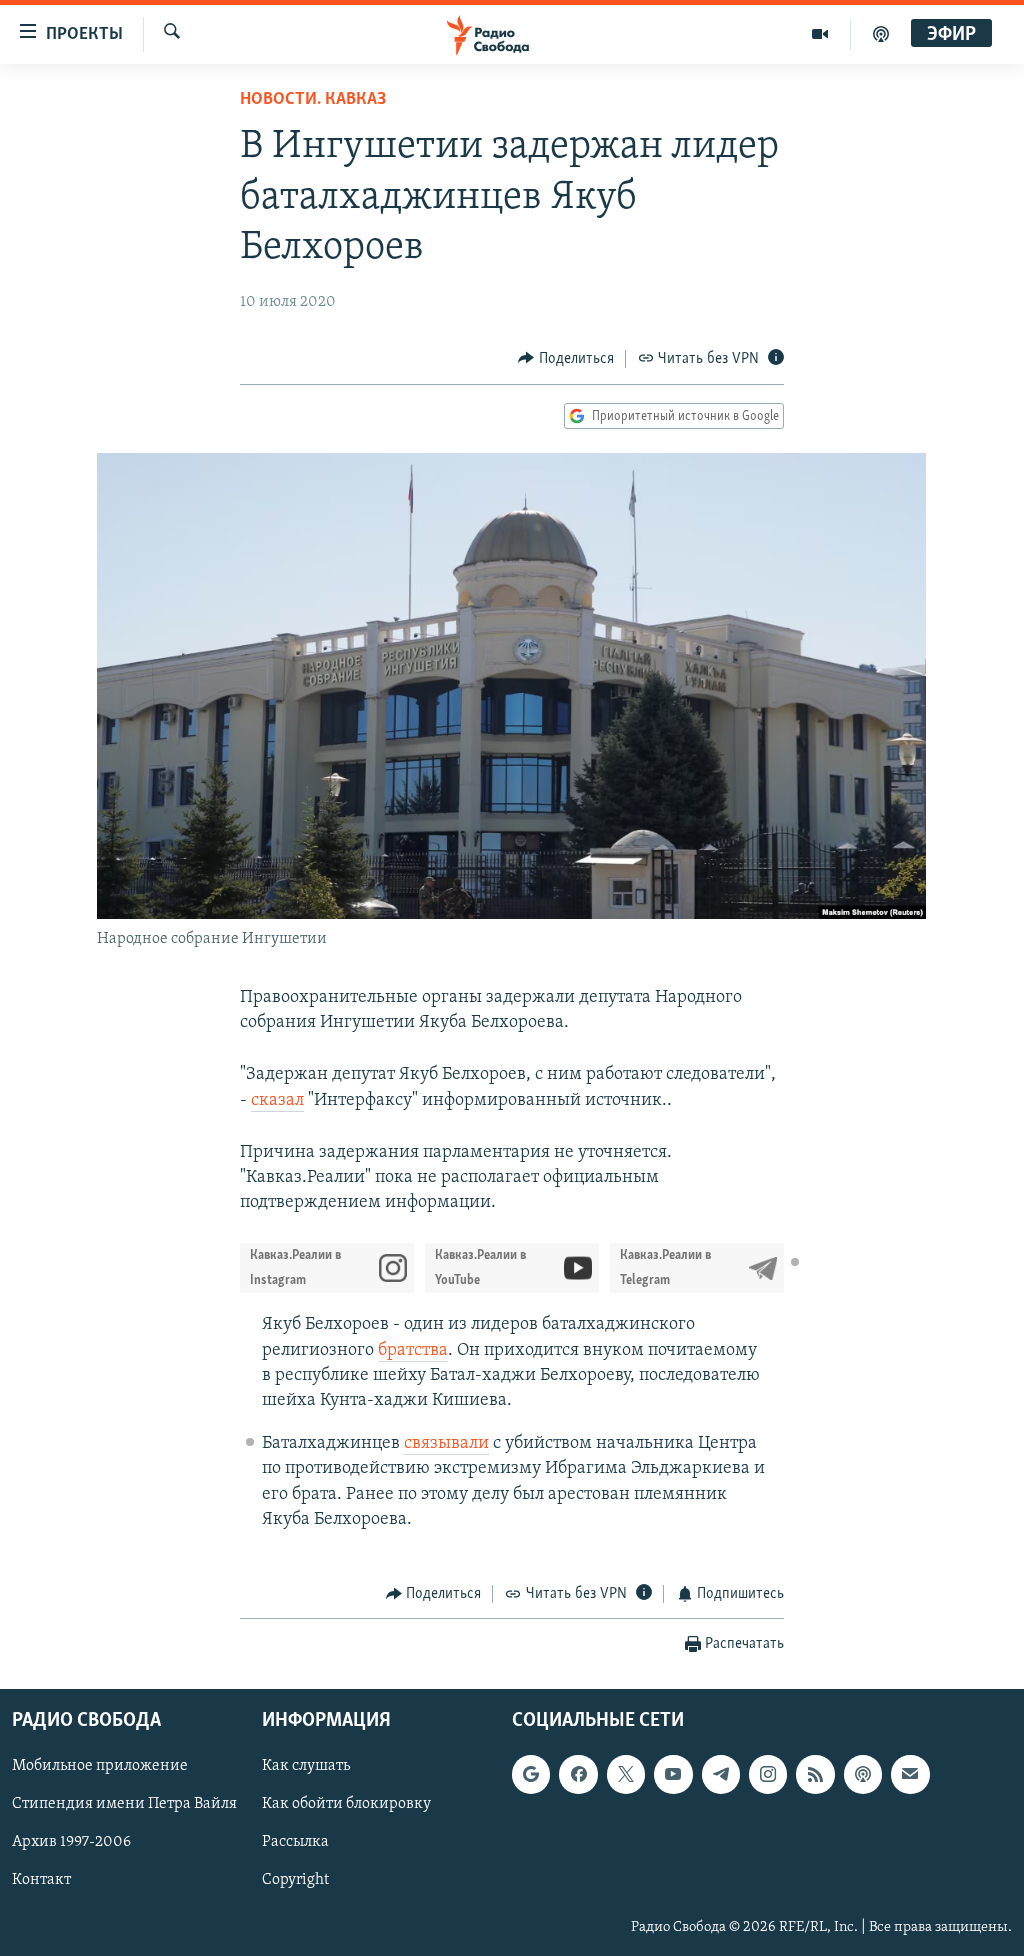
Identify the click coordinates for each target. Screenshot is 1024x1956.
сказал (277, 1101)
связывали (446, 1444)
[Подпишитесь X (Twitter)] (626, 1775)
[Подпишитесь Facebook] (578, 1775)
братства (413, 1351)
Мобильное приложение (100, 1767)
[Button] (566, 359)
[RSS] (815, 1775)
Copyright (295, 1881)
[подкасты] (881, 34)
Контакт (41, 1881)
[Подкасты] (863, 1775)
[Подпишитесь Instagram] (768, 1775)
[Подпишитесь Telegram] (721, 1775)
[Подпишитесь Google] (531, 1775)
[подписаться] (910, 1775)
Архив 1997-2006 (71, 1843)
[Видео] (820, 34)
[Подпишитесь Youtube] (673, 1775)
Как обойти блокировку (346, 1805)
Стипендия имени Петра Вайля (124, 1805)
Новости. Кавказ (313, 100)
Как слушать (306, 1767)
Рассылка (295, 1843)
